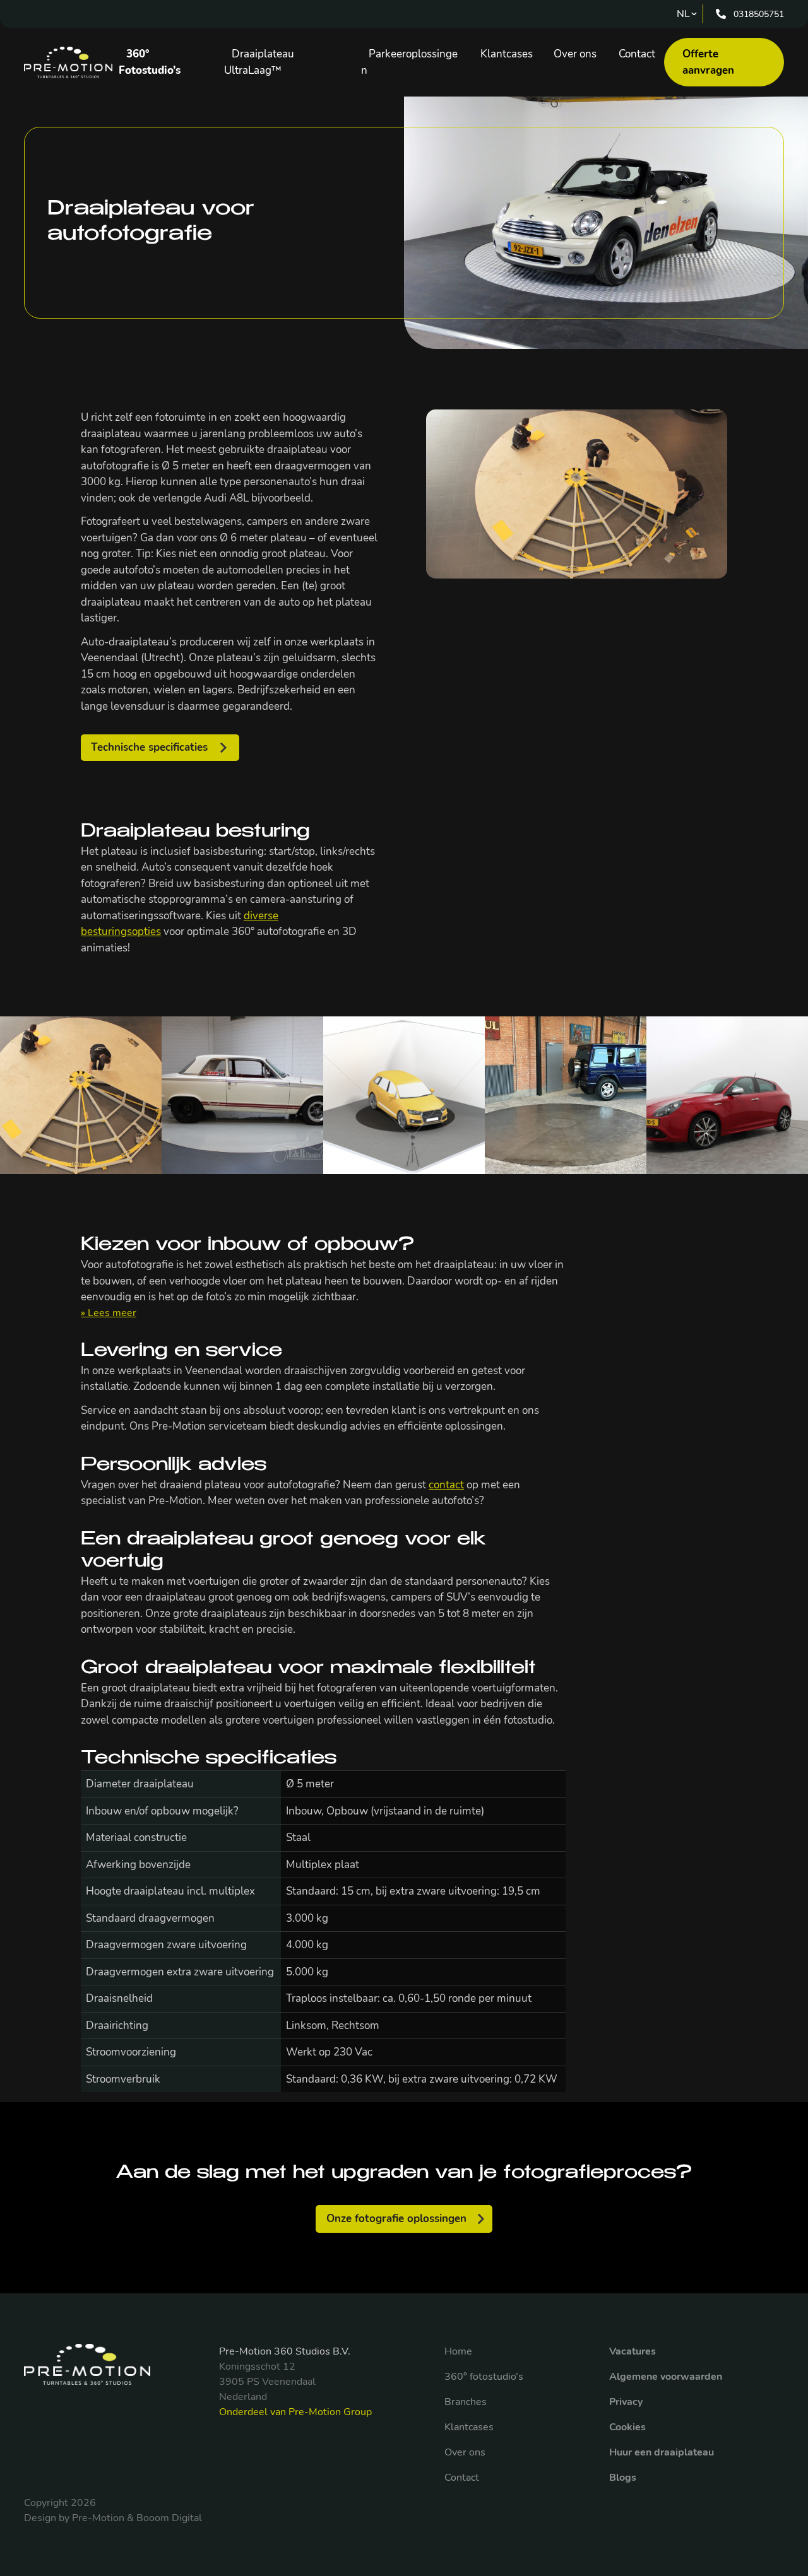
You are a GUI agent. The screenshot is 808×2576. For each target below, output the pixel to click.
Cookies (627, 2427)
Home (458, 2351)
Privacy (626, 2402)
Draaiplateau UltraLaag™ (259, 62)
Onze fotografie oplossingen (396, 2219)
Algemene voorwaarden (666, 2377)
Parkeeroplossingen (409, 62)
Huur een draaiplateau (662, 2452)
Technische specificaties (149, 747)
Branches (466, 2402)
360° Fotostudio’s (150, 62)
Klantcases (507, 54)
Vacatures (633, 2351)
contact (446, 1485)
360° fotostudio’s (484, 2377)
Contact (637, 54)
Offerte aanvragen (708, 62)
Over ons (575, 54)
